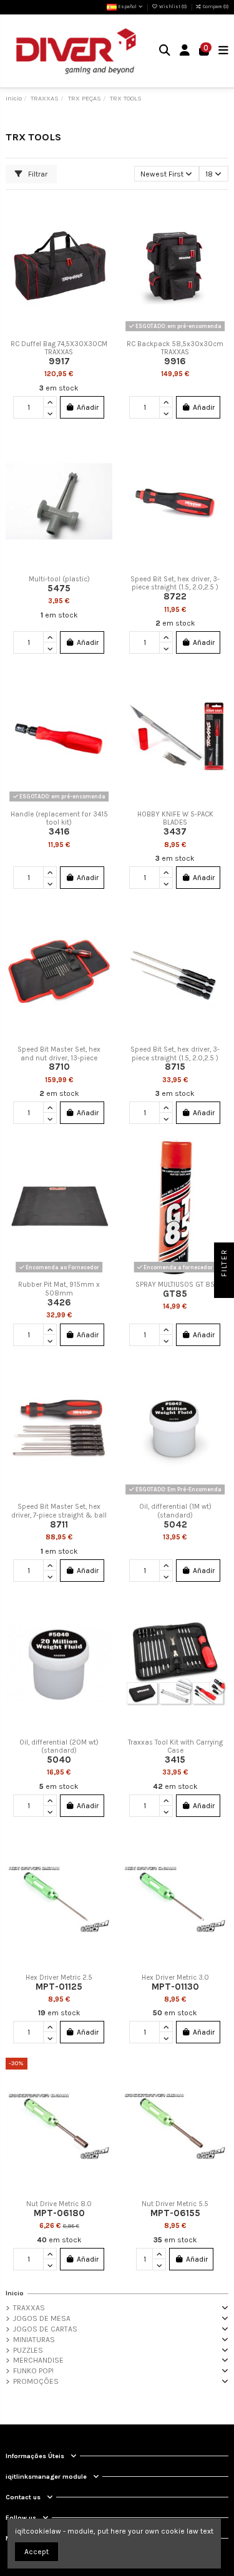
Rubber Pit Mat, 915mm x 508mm (59, 1289)
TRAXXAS (29, 2308)
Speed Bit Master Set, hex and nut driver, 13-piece (59, 1054)
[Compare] (103, 235)
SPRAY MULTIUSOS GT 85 (175, 1285)
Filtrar (37, 174)
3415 (175, 1760)
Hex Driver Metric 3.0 (175, 1978)
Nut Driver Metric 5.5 (175, 2204)
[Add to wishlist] (103, 215)
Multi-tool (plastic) (59, 579)
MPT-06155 (175, 2213)
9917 (59, 361)
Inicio (15, 2293)
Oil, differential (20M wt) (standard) (59, 1747)
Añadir (88, 407)
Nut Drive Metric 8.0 (59, 2204)
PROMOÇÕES (36, 2381)
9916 (175, 361)
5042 (175, 1524)
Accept (37, 2552)
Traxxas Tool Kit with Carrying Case (175, 1747)
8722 (175, 596)
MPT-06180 (59, 2213)
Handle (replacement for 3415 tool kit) (59, 819)
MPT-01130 (175, 1987)
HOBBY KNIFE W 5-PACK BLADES (175, 819)
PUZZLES (28, 2350)
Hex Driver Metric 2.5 (59, 1978)
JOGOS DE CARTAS (45, 2329)
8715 (175, 1067)
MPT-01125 (59, 1987)
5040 (59, 1760)
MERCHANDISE (38, 2360)
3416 (59, 831)
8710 (59, 1067)
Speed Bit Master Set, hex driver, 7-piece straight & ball (59, 1511)
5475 (59, 588)
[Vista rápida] (103, 256)
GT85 (175, 1294)
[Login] (185, 51)
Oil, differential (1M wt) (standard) (175, 1511)
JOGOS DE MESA (42, 2318)
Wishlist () (173, 7)
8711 (59, 1524)
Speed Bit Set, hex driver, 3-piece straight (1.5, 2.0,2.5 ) (175, 583)
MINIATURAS (34, 2340)
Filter (224, 1264)
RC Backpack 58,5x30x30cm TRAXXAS (175, 348)
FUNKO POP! (33, 2371)
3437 (175, 831)
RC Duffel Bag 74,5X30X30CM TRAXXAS (59, 348)
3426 (59, 1302)
